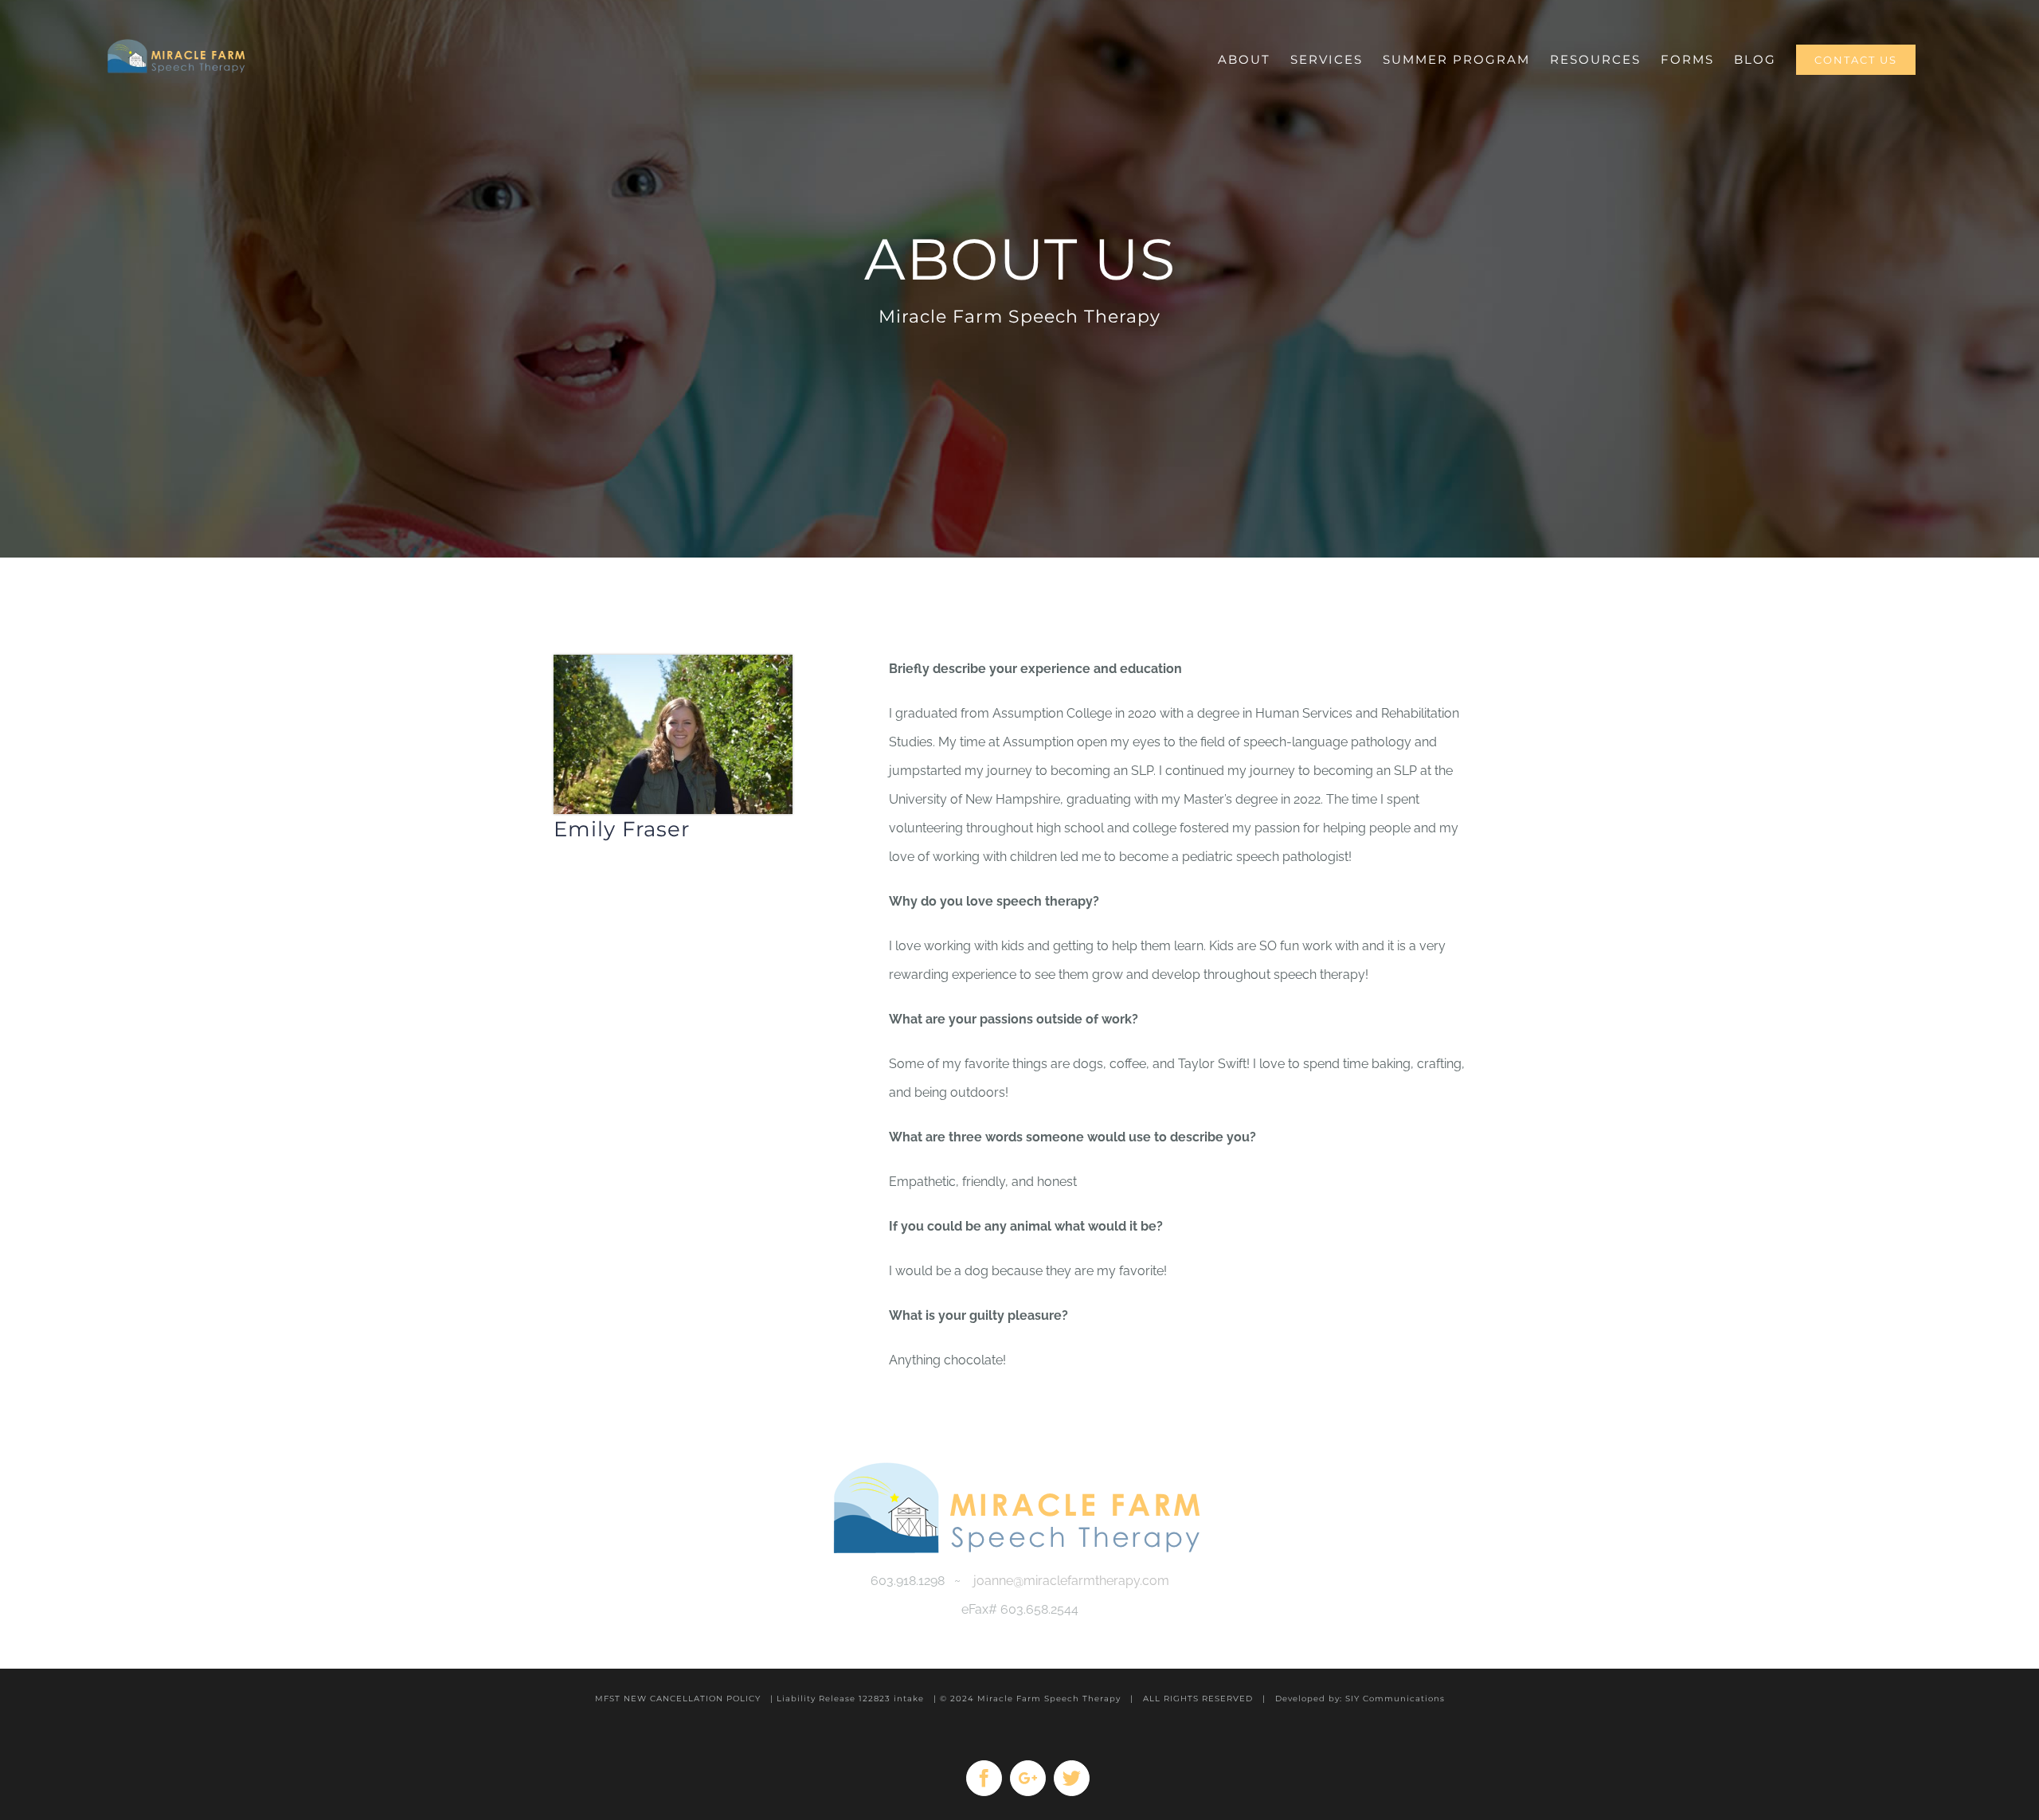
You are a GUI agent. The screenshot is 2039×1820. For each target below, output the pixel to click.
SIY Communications (1395, 1699)
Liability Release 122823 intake (850, 1699)
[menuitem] (1244, 40)
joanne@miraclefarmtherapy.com (1071, 1581)
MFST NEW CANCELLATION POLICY (678, 1699)
